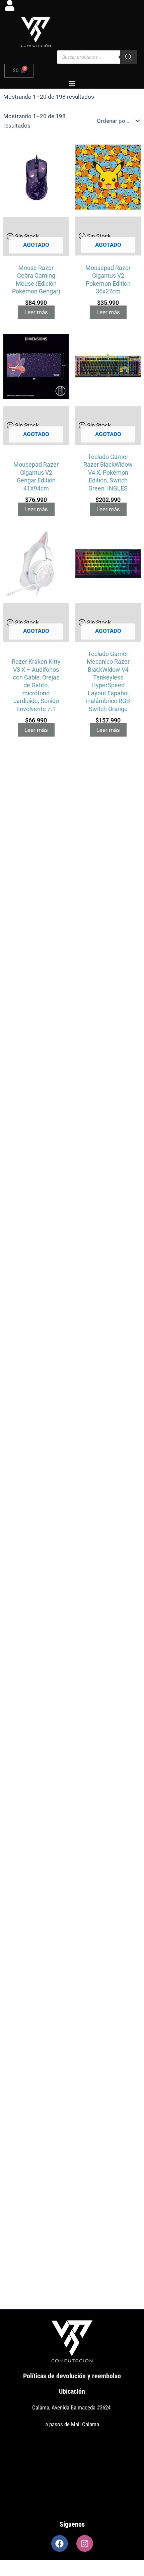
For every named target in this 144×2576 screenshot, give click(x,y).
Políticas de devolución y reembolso (72, 2376)
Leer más (36, 312)
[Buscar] (129, 57)
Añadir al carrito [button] (38, 1955)
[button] (72, 83)
